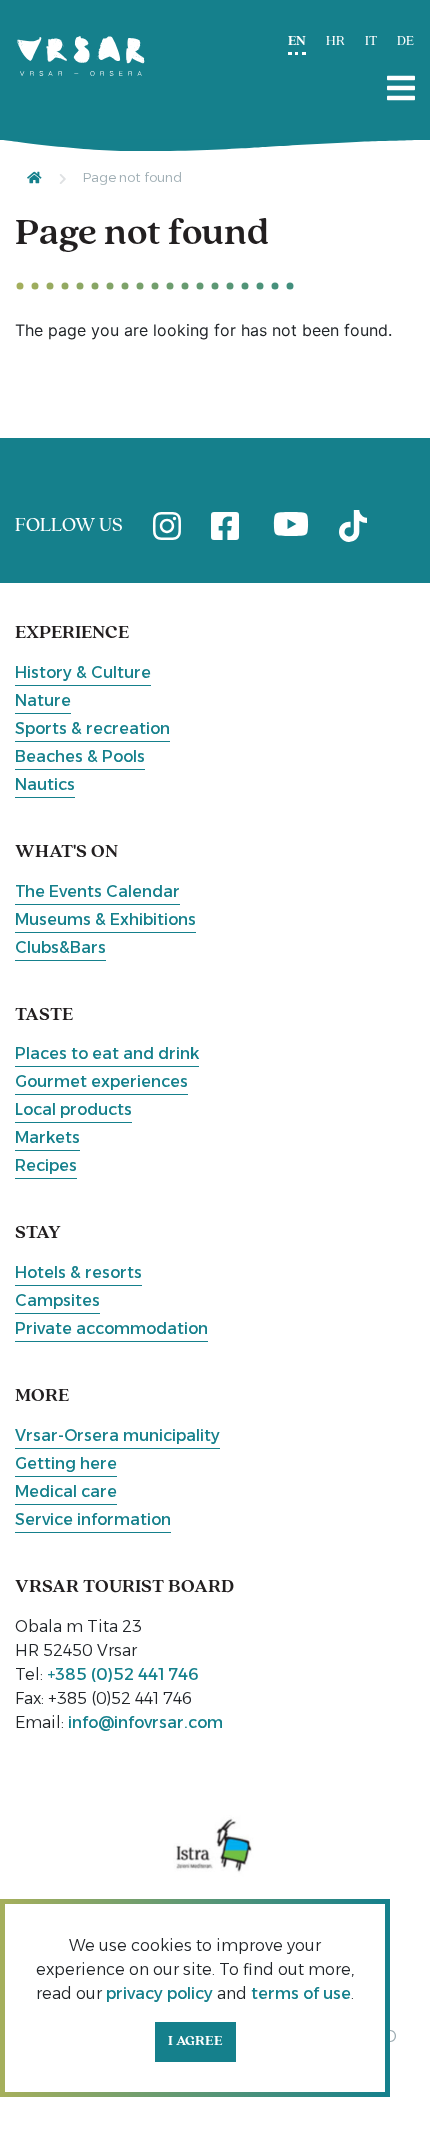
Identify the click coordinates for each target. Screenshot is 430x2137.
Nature (43, 700)
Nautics (45, 784)
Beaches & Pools (80, 756)
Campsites (57, 1300)
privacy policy (159, 1993)
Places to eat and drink (107, 1053)
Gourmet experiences (101, 1081)
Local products (73, 1109)
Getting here (66, 1463)
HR (335, 41)
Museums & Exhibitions (105, 919)
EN (297, 41)
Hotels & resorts (78, 1272)
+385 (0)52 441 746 (123, 1674)
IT (371, 41)
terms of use (301, 1993)
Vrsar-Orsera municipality (117, 1435)
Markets (47, 1137)
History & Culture (83, 672)
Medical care (66, 1491)
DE (405, 41)
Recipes (46, 1165)
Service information (93, 1519)
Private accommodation (111, 1328)
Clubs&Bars (60, 947)
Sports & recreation (92, 728)
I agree (195, 2041)
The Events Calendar (97, 891)
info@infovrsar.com (145, 1722)
